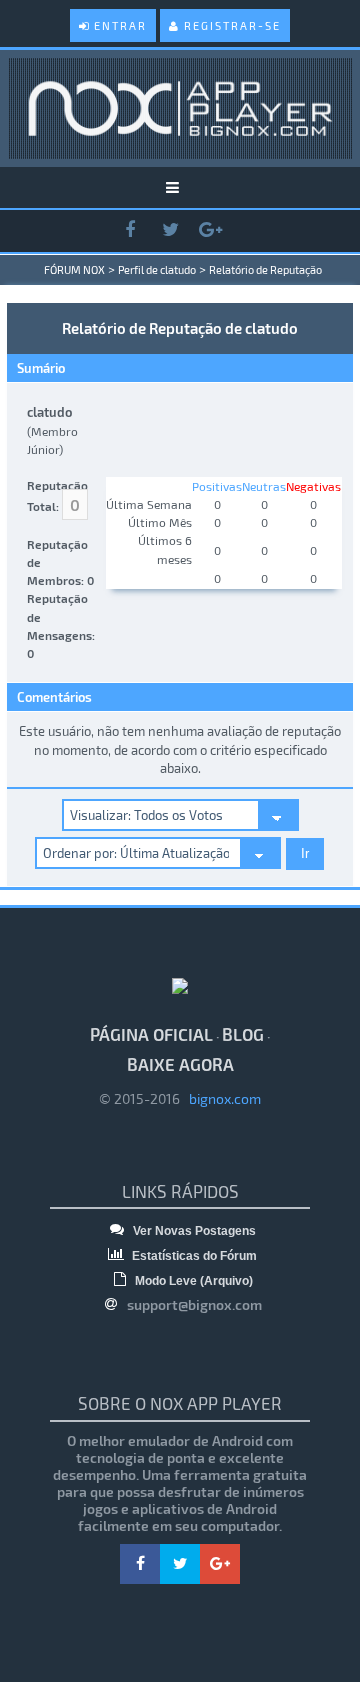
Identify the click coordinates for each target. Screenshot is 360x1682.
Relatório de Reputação (265, 269)
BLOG (243, 1034)
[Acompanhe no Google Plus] (210, 230)
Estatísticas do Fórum (193, 1256)
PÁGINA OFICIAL (151, 1034)
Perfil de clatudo (157, 269)
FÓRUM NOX (74, 269)
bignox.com (220, 1098)
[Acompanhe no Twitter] (170, 230)
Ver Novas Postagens (193, 1231)
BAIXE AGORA (180, 1064)
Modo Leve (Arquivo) (192, 1281)
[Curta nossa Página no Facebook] (130, 230)
